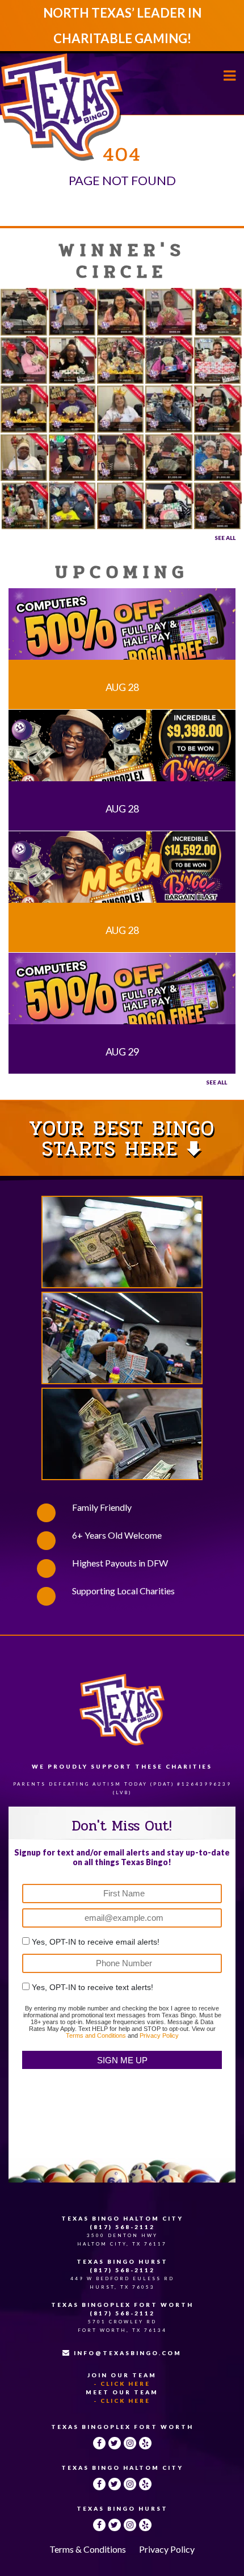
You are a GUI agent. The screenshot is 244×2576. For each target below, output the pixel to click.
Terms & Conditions (88, 2549)
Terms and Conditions (96, 2035)
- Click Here (122, 2384)
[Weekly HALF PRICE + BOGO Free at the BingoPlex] (122, 630)
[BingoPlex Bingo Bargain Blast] (122, 751)
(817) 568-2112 (122, 2227)
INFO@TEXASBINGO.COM (128, 2353)
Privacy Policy (159, 2035)
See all (216, 1082)
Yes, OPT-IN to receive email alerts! (96, 1942)
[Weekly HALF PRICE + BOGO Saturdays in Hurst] (122, 994)
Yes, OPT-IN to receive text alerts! (92, 1987)
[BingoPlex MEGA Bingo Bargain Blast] (122, 873)
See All (225, 538)
